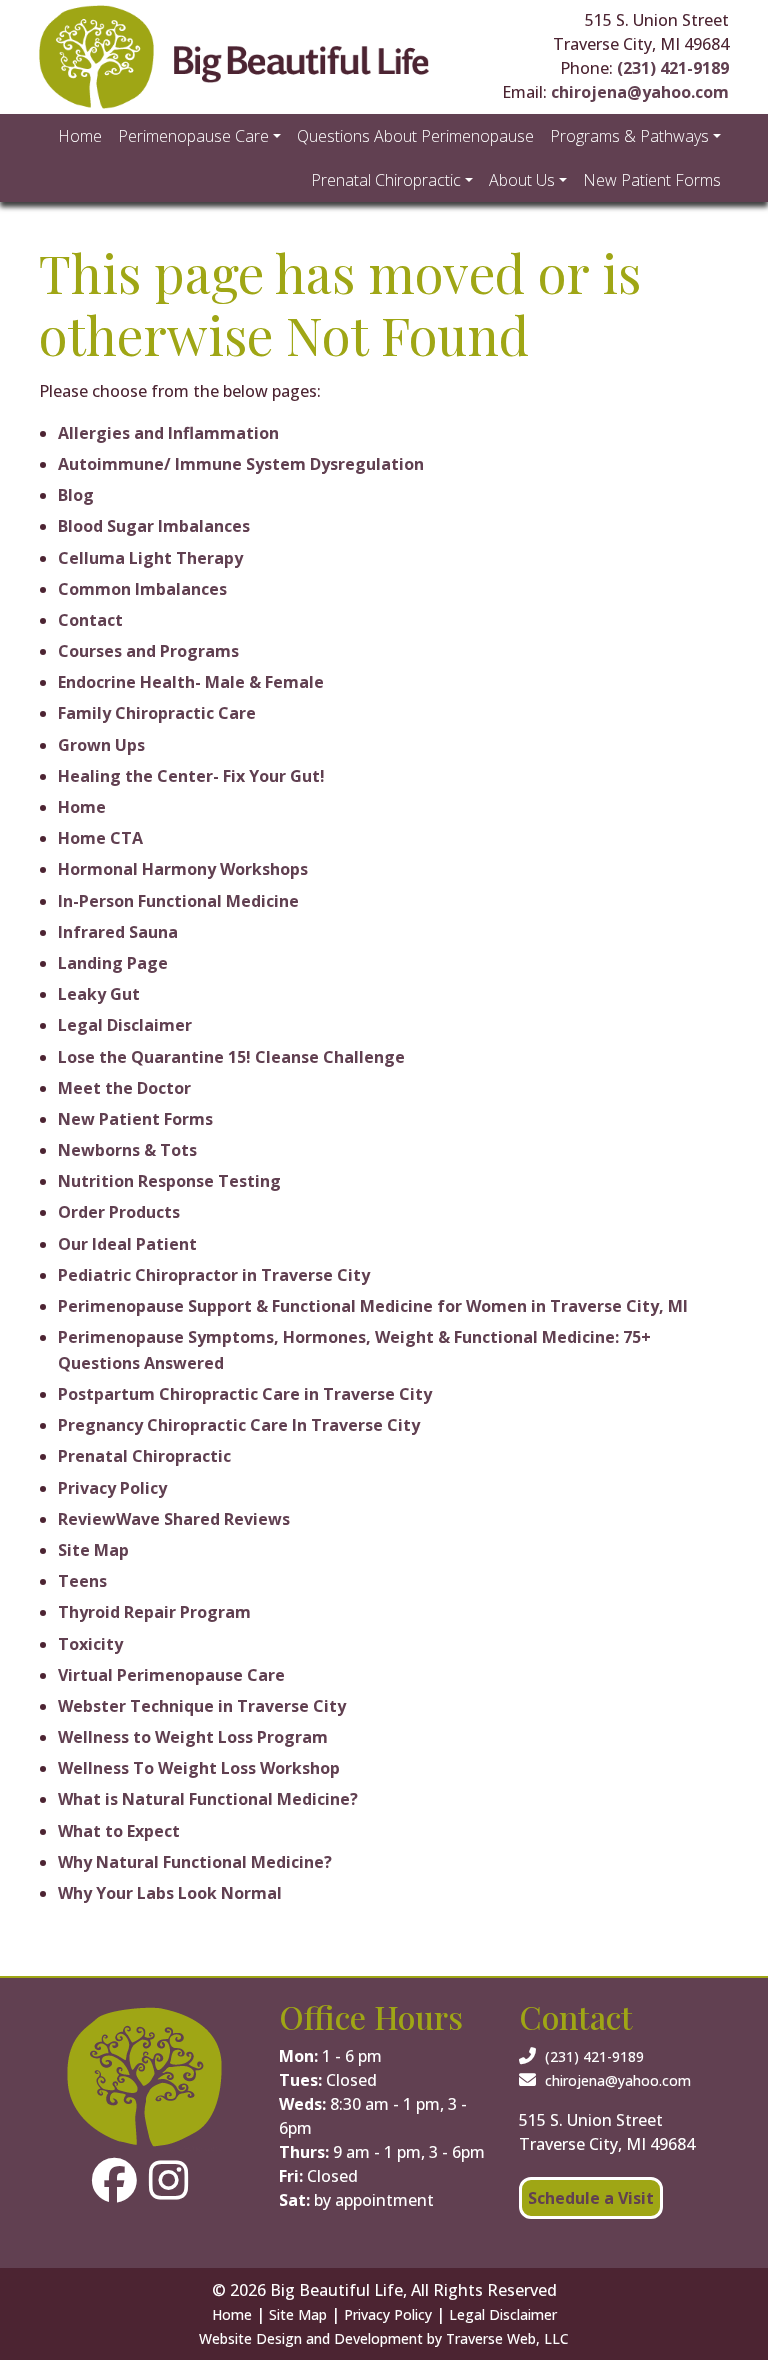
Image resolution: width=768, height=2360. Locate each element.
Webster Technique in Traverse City (202, 1706)
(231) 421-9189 (673, 68)
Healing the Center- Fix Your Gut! (191, 776)
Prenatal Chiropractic (144, 1456)
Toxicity (90, 1644)
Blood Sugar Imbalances (154, 526)
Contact (90, 620)
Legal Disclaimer (125, 1025)
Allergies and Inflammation (168, 433)
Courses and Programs (148, 651)
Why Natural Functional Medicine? (195, 1862)
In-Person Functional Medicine (178, 901)
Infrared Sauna (118, 932)
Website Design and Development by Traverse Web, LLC (384, 2338)
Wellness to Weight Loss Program (193, 1737)
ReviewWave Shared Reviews (174, 1519)
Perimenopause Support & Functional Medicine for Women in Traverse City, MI (373, 1306)
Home (82, 807)
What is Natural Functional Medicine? (208, 1799)
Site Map (93, 1550)
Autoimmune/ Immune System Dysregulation (241, 464)
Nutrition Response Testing (169, 1181)
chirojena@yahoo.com (640, 92)
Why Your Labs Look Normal (170, 1893)
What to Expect (119, 1831)
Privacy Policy (112, 1488)
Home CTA (100, 838)
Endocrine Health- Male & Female (191, 682)
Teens (82, 1581)
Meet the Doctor (124, 1088)
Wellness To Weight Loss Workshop (199, 1768)
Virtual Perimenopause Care (171, 1675)
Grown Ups (101, 745)
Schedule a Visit (591, 2198)
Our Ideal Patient (127, 1244)
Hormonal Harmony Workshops (183, 869)
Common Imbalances (142, 589)
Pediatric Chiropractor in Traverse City (214, 1275)
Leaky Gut (99, 994)
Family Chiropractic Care (157, 713)
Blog (76, 495)
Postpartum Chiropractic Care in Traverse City (245, 1394)
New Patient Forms (135, 1119)
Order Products (119, 1212)
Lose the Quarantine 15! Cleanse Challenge (231, 1057)
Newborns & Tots (127, 1150)
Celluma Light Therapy (150, 558)
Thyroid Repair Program (154, 1612)
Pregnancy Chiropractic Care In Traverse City (239, 1425)
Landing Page (113, 963)
